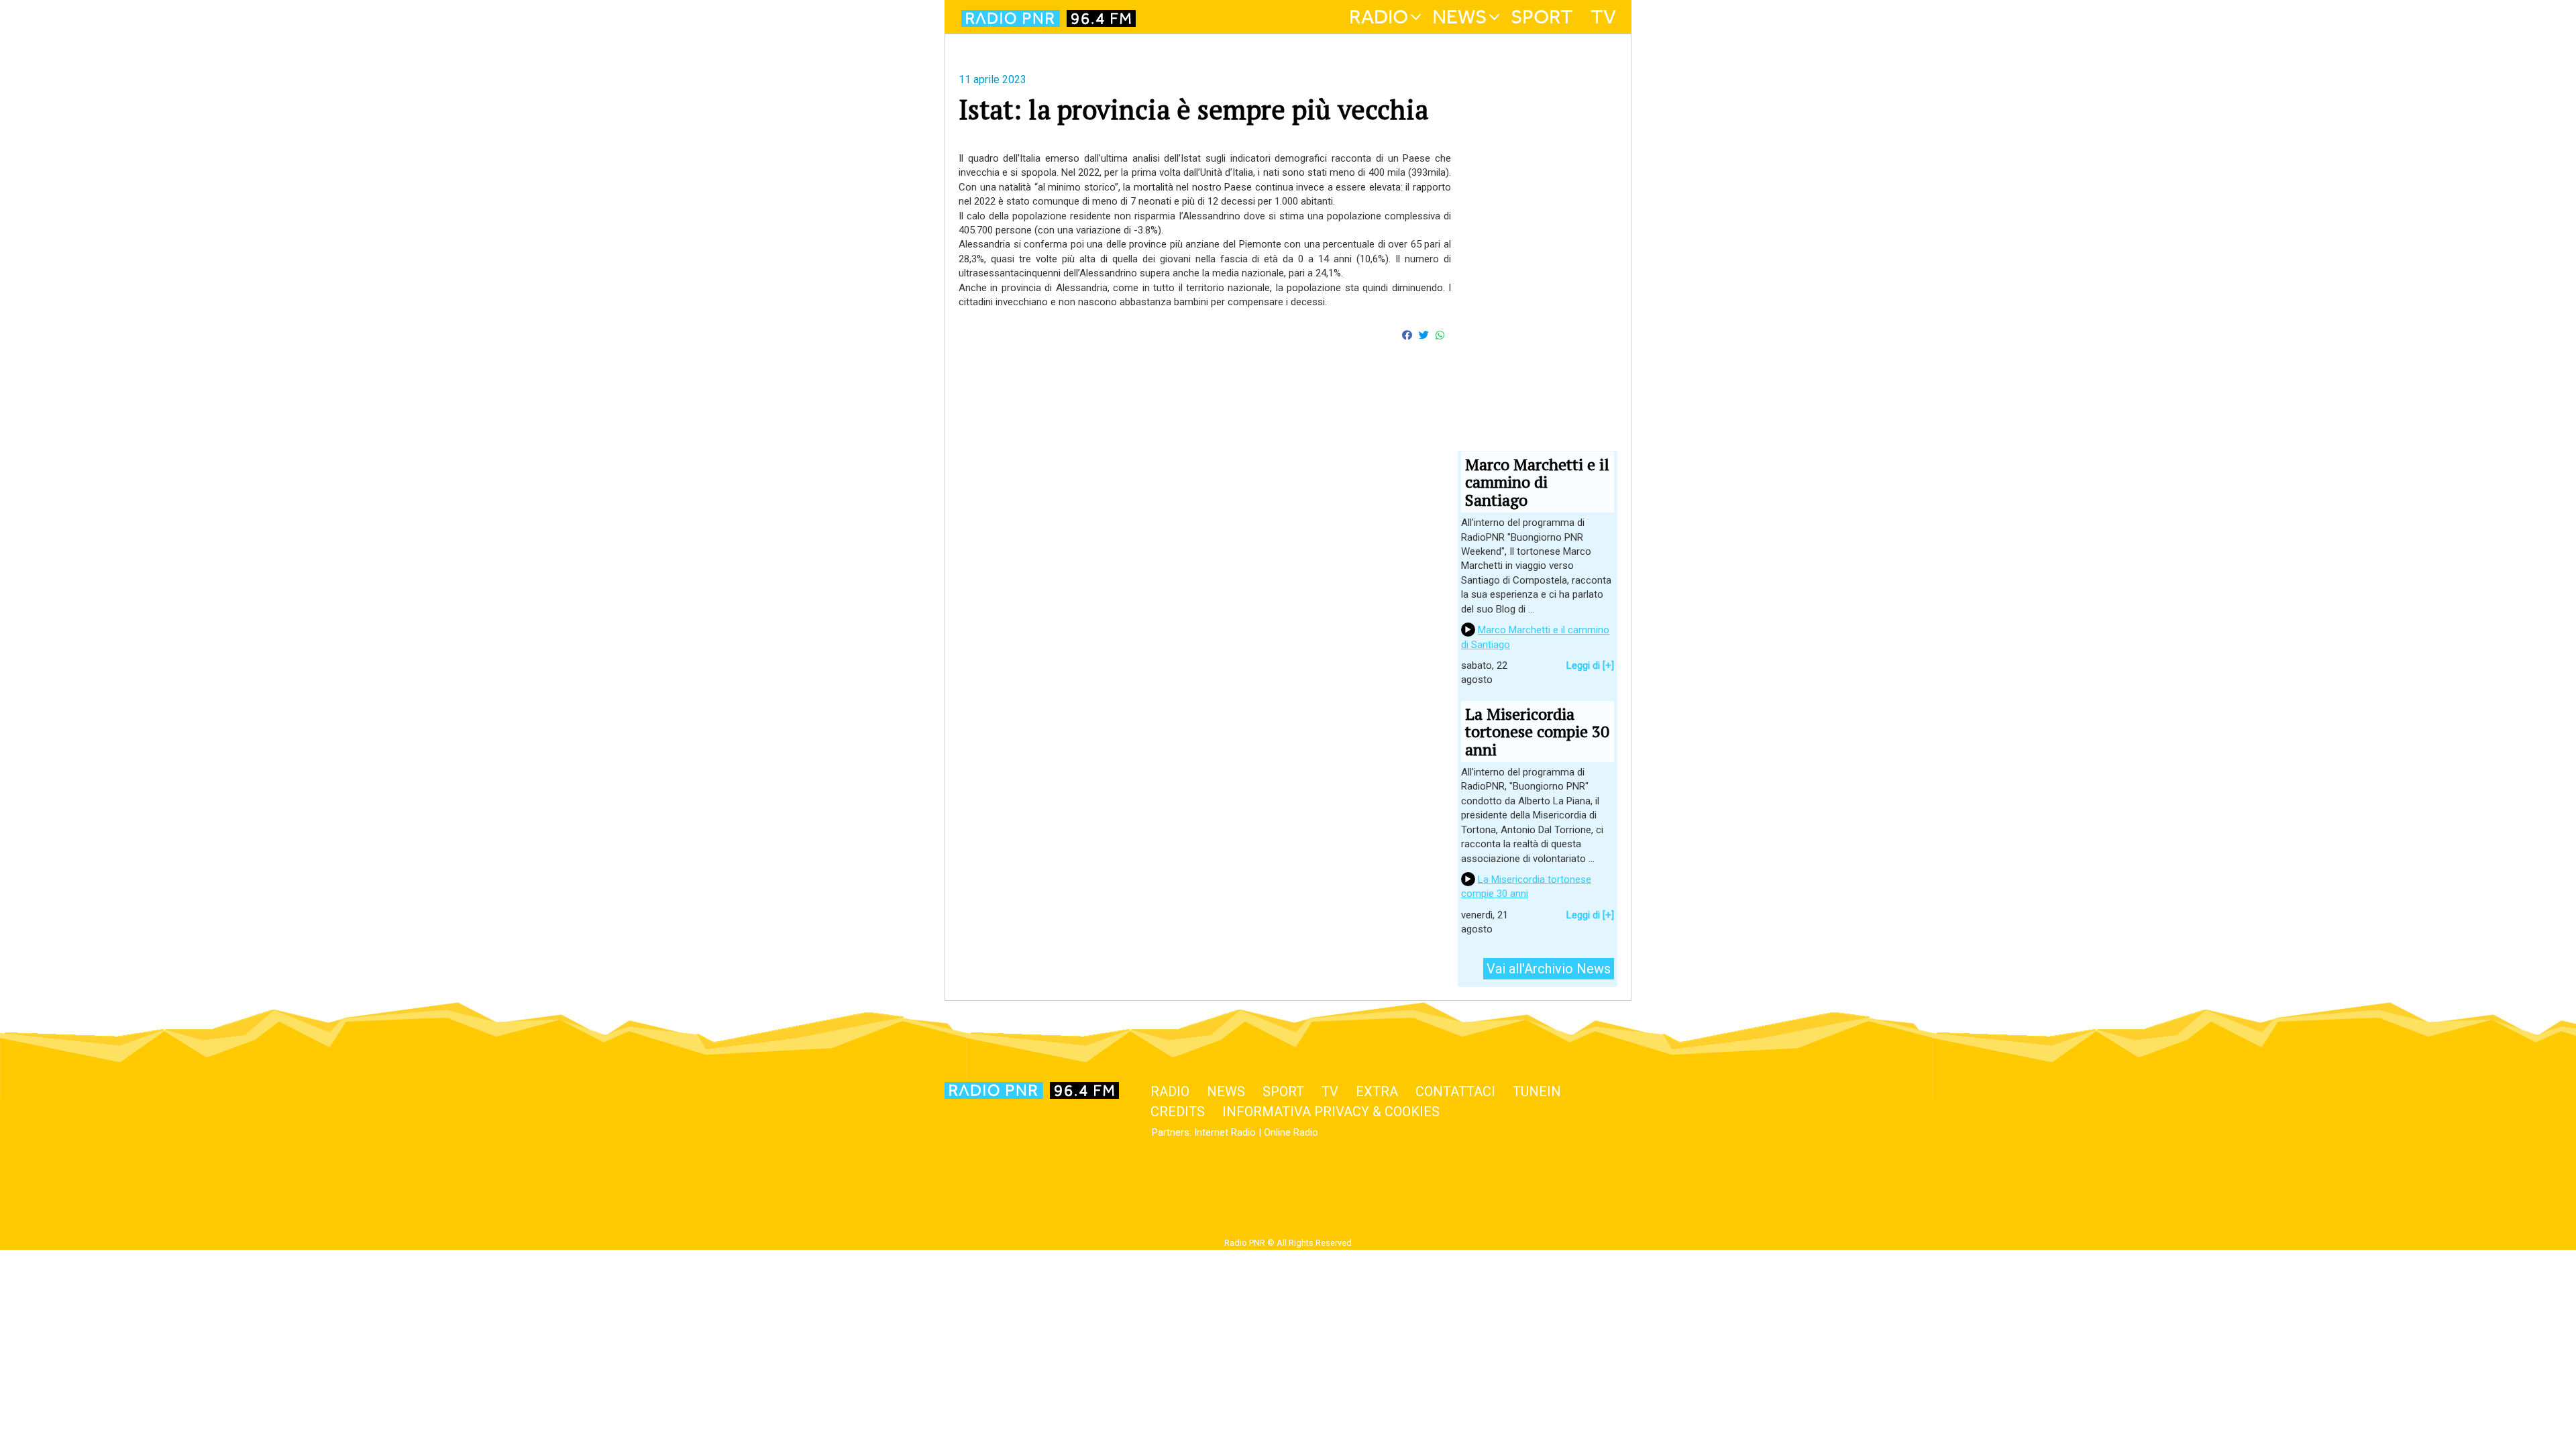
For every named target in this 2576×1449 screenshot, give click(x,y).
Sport (1542, 17)
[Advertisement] (1205, 519)
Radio (1379, 17)
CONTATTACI (1455, 1091)
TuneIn (1537, 1091)
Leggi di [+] (1590, 665)
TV (1603, 17)
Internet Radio (1225, 1132)
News (1459, 17)
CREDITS (1178, 1112)
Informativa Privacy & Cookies (1331, 1112)
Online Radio (1291, 1132)
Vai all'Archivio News (1549, 969)
